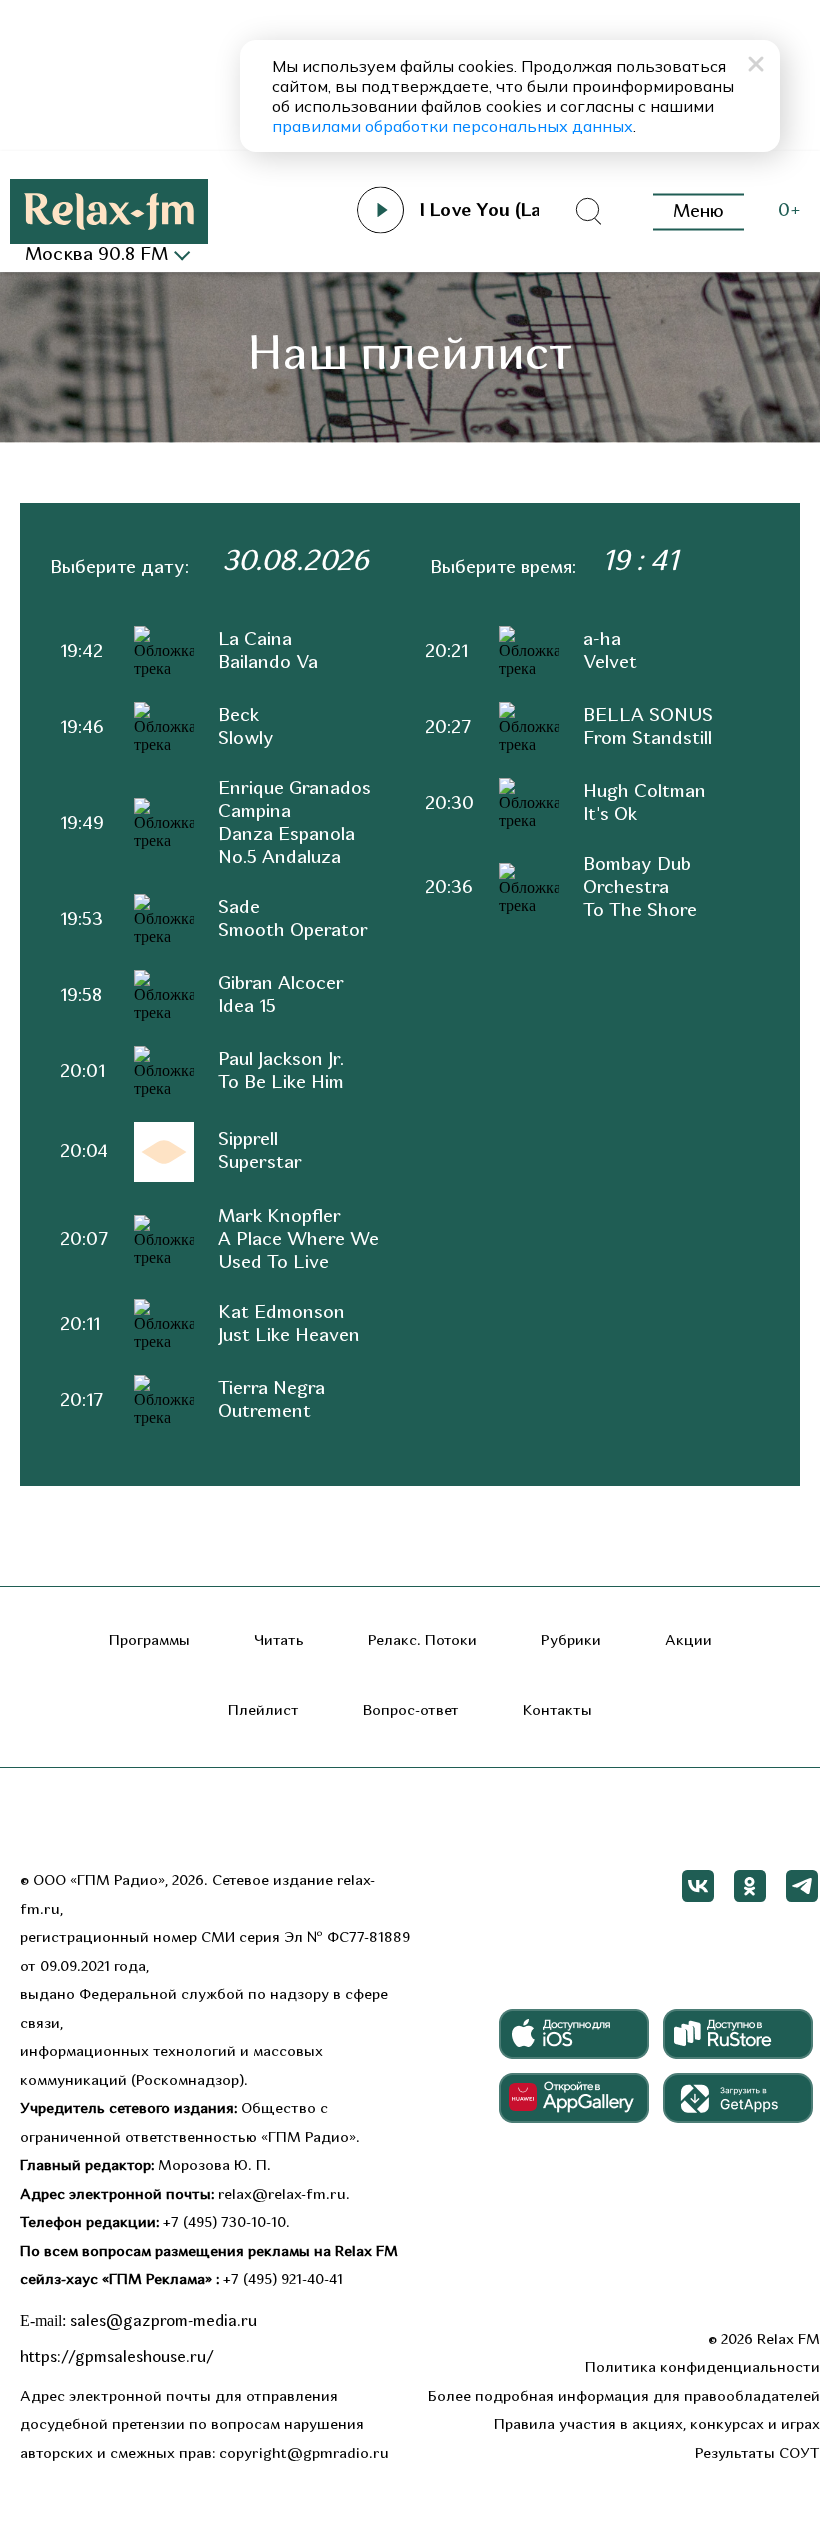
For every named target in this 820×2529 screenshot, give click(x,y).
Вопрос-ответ (411, 1711)
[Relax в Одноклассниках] (750, 1886)
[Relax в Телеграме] (802, 1886)
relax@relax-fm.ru (282, 2195)
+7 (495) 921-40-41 (283, 2280)
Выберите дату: (119, 568)
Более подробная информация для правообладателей (624, 2397)
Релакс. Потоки (422, 1641)
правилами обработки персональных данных (452, 126)
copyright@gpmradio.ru (304, 2454)
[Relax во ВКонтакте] (698, 1886)
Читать (279, 1641)
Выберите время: (503, 568)
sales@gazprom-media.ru (163, 2322)
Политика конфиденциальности (702, 2368)
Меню (698, 211)
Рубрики (571, 1641)
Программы (149, 1641)
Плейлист (263, 1711)
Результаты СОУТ (757, 2454)
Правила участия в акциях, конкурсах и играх (657, 2425)
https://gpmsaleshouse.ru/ (117, 2358)
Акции (688, 1641)
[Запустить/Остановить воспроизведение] (381, 210)
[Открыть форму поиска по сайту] (588, 212)
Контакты (557, 1711)
